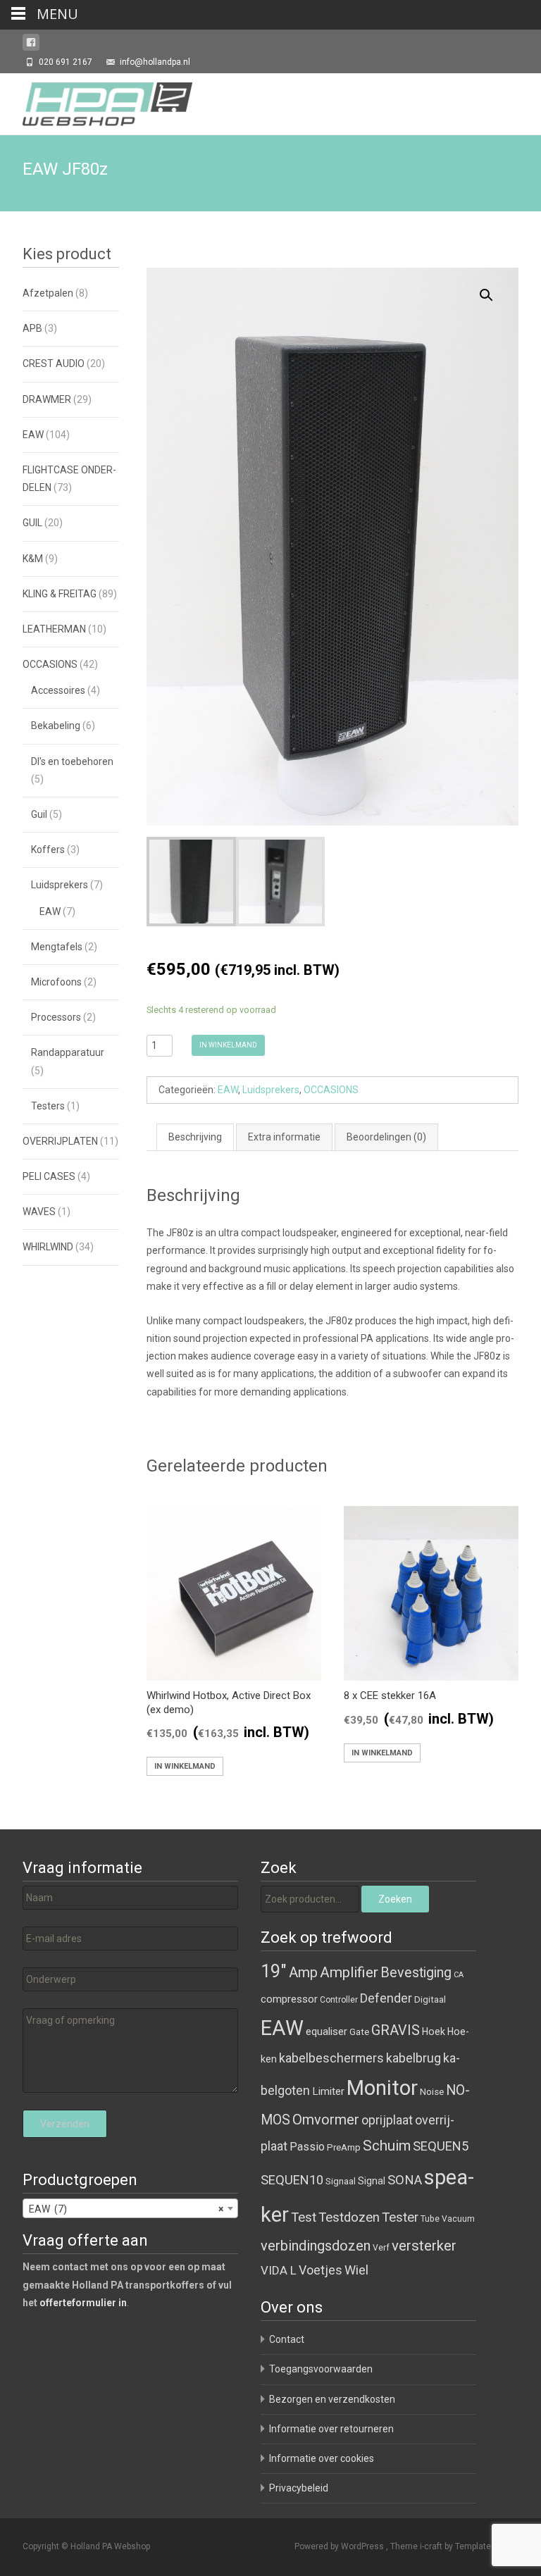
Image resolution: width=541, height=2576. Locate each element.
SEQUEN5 (441, 2146)
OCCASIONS (331, 1090)
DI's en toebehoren (72, 761)
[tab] (195, 1137)
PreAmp (344, 2147)
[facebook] (31, 45)
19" (274, 1971)
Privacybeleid (299, 2488)
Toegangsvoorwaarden (321, 2369)
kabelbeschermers (331, 2058)
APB (32, 328)
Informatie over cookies (322, 2458)
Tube (430, 2219)
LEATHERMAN (54, 629)
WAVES (39, 1212)
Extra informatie (284, 1137)
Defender (386, 1998)
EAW (228, 1090)
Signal (372, 2181)
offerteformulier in (83, 2303)
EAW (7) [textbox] (126, 2209)
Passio (307, 2147)
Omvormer (326, 2120)
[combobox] (130, 2208)
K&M (33, 559)
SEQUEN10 (292, 2180)
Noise (432, 2092)
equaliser (327, 2031)
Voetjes (321, 2270)
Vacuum (458, 2219)
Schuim (387, 2146)
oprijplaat (387, 2120)
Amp (303, 1972)
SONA (405, 2180)
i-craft (432, 2546)
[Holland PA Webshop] (96, 101)
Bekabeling (56, 726)
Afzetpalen (48, 293)
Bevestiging (416, 1973)
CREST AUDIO (54, 363)
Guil (39, 814)
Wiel (356, 2270)
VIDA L (279, 2270)
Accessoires (58, 690)
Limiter (328, 2091)
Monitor (382, 2088)
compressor (289, 1999)
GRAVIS (396, 2030)
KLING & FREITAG (60, 594)
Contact (287, 2339)
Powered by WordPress (340, 2546)
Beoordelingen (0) (386, 1137)
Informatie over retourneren (331, 2429)
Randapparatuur (68, 1052)
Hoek (434, 2031)
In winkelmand (228, 1045)
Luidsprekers (271, 1090)
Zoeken (395, 1899)
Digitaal (430, 1999)
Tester (400, 2217)
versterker (424, 2246)
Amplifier (349, 1972)
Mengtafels (57, 947)
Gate (359, 2032)
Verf (381, 2248)
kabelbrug (413, 2058)
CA (459, 1975)
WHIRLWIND (48, 1247)
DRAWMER (47, 399)
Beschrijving (195, 1137)
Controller (339, 2000)
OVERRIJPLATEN (60, 1141)
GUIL (32, 523)
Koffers (48, 850)
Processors (56, 1017)
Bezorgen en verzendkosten (332, 2399)
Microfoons (56, 982)
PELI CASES (49, 1176)
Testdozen (349, 2217)
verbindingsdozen (316, 2246)
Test (304, 2217)
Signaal (341, 2181)
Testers (48, 1106)
